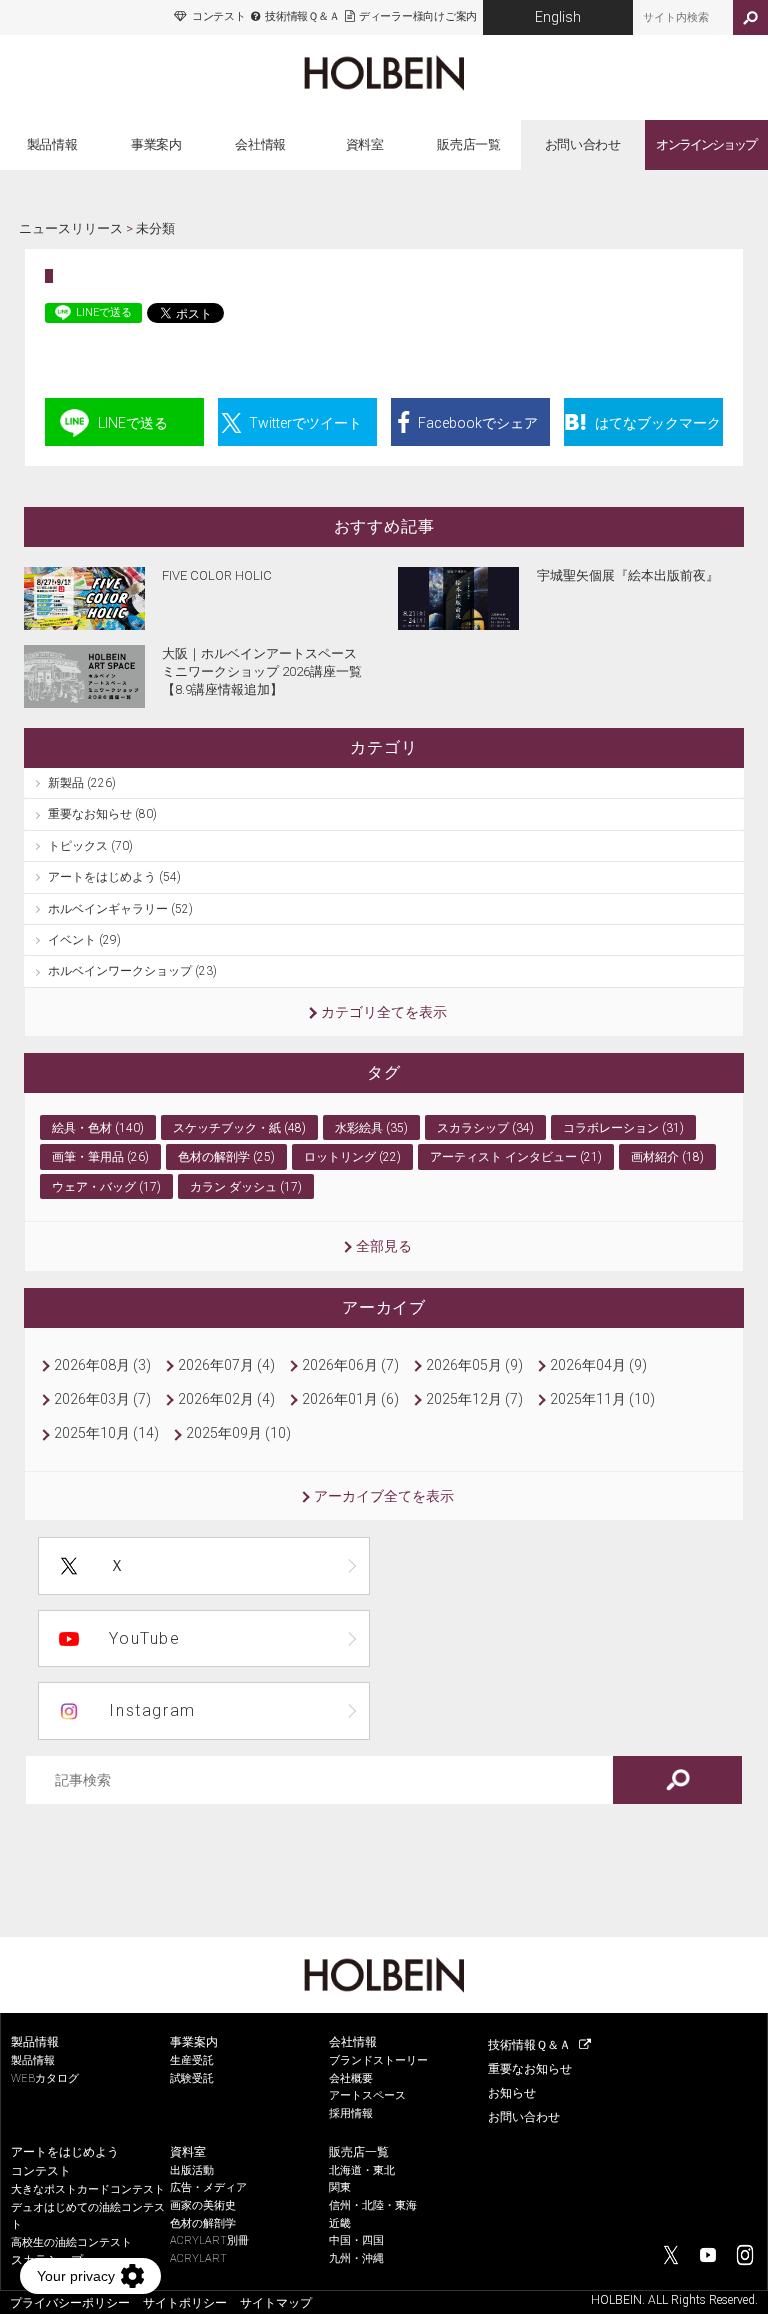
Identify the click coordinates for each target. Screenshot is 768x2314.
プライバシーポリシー (70, 2303)
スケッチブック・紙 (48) (239, 1128)
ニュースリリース (71, 228)
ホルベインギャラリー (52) (120, 909)
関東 (340, 2187)
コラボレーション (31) (623, 1128)
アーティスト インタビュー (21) (516, 1157)
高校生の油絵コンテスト (71, 2242)
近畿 (340, 2223)
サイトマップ (276, 2303)
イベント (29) (84, 940)
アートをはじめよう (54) (114, 877)
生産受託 (192, 2060)
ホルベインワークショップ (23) (132, 971)
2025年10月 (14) (106, 1433)
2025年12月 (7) (474, 1399)
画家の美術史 (203, 2205)
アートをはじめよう (65, 2152)
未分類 (155, 228)
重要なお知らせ (530, 2069)
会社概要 (351, 2078)
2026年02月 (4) (226, 1399)
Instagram (152, 1710)
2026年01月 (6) (350, 1399)
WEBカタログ (45, 2078)
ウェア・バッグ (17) (106, 1187)
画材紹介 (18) (667, 1157)
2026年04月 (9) (598, 1365)
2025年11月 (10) (602, 1399)
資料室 (365, 144)
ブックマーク (658, 423)
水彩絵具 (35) (371, 1128)
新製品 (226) (82, 783)
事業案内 (156, 144)
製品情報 (52, 144)
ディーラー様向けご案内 (418, 16)
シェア (478, 423)
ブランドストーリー (378, 2060)
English (558, 17)
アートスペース (367, 2095)
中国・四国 (356, 2240)
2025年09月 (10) (238, 1433)
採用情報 (351, 2113)
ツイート (305, 423)
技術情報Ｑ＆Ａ (302, 16)
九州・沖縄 (356, 2258)
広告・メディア (208, 2187)
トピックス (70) (90, 846)
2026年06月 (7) (350, 1365)
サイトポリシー (185, 2303)
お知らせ (512, 2093)
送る (133, 423)
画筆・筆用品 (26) (100, 1157)
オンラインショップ (705, 144)
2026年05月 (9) (474, 1365)
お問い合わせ (583, 144)
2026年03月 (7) (102, 1399)
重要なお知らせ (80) (102, 814)
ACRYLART (198, 2258)
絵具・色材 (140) (98, 1128)
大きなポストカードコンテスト (88, 2189)
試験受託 (192, 2078)
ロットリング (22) (352, 1157)
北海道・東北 (362, 2170)
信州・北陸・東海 (373, 2205)
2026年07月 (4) (226, 1365)
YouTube (144, 1638)
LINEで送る (104, 312)
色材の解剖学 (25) (226, 1157)
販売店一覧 (468, 144)
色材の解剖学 (203, 2223)
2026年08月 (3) (102, 1365)
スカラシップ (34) (485, 1128)
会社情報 (260, 144)
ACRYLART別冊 (209, 2240)
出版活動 (192, 2170)
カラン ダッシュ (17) (246, 1187)
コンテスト (218, 16)
